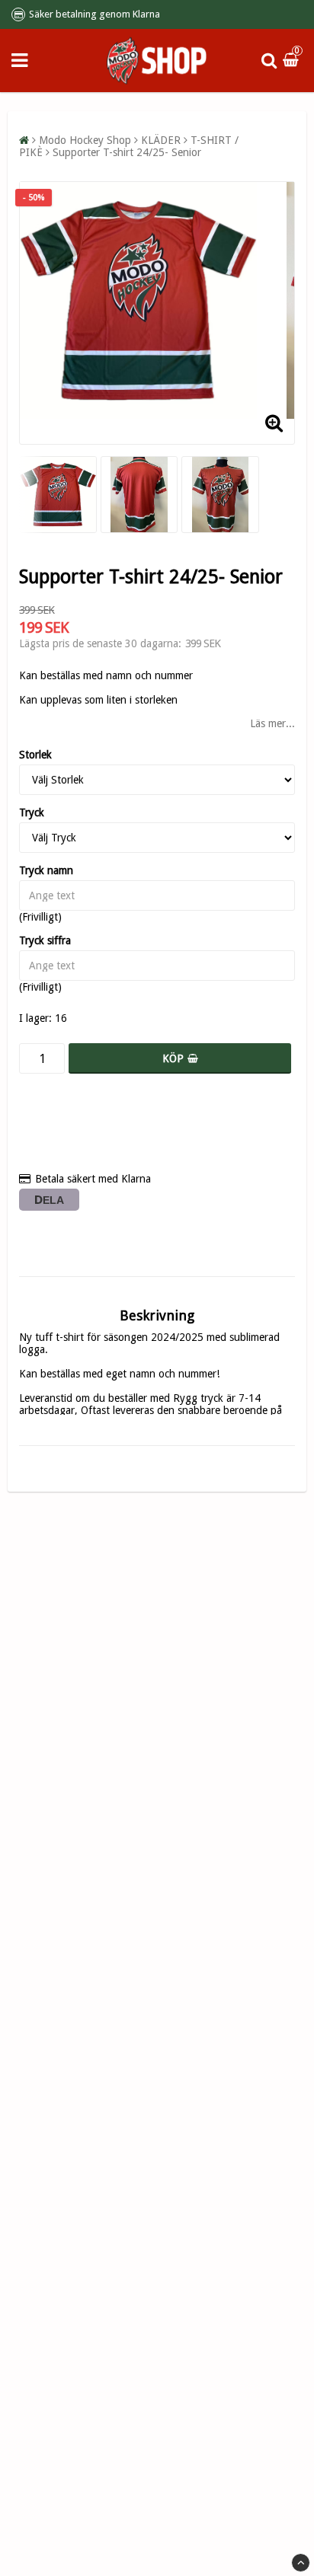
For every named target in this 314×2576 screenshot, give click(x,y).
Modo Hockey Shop (85, 140)
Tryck (32, 812)
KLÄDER (161, 140)
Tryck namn (46, 870)
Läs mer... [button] (272, 723)
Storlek (35, 755)
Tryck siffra (45, 940)
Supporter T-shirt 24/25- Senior (127, 152)
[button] (293, 60)
